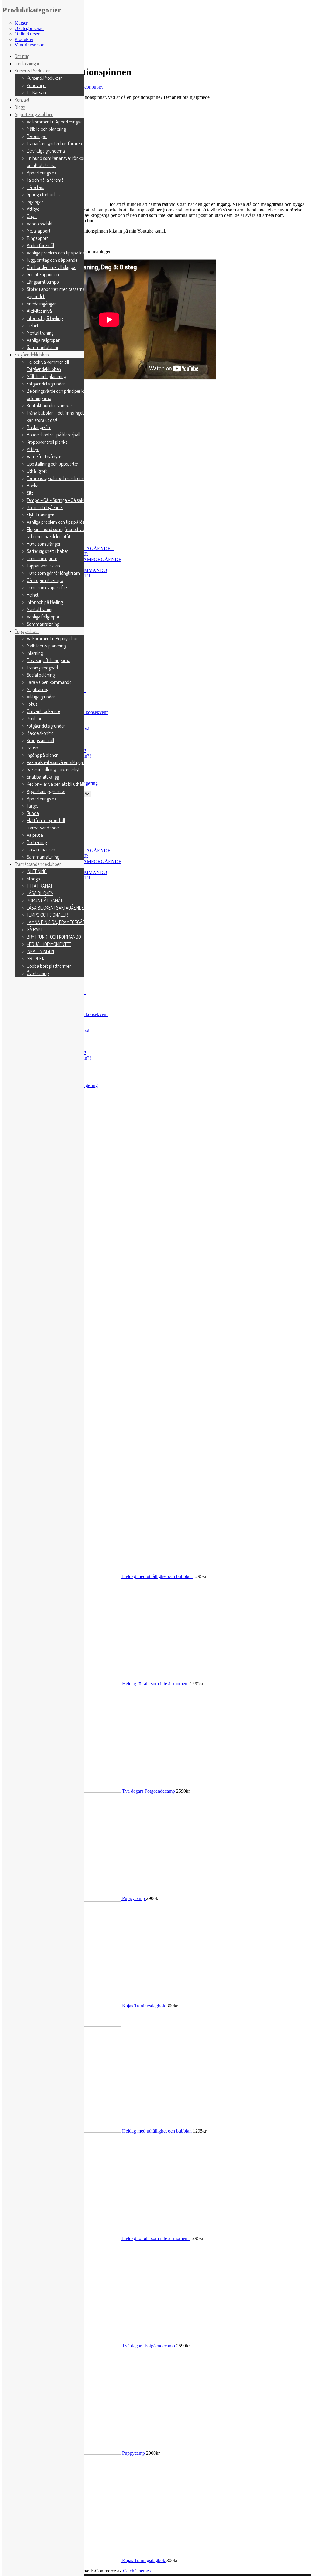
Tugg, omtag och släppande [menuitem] (52, 260)
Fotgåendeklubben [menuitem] (32, 355)
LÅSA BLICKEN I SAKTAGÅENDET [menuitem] (56, 908)
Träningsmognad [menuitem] (42, 668)
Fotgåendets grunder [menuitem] (46, 384)
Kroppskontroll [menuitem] (40, 740)
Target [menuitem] (32, 806)
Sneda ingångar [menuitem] (41, 304)
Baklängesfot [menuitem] (39, 427)
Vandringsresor (29, 45)
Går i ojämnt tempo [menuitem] (45, 580)
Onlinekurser (27, 34)
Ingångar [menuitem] (35, 202)
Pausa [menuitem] (32, 748)
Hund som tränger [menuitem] (44, 544)
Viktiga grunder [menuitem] (41, 697)
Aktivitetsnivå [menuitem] (39, 311)
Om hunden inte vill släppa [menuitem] (51, 267)
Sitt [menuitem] (30, 493)
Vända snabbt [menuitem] (40, 224)
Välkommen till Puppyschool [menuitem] (53, 638)
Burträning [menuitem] (37, 842)
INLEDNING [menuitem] (37, 871)
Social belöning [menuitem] (41, 675)
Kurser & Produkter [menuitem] (32, 71)
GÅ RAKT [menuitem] (35, 930)
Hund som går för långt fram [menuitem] (53, 573)
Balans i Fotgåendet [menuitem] (45, 507)
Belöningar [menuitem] (37, 136)
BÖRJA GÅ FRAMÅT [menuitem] (45, 900)
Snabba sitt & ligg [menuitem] (43, 777)
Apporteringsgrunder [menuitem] (46, 791)
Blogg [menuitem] (20, 107)
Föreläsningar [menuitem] (27, 63)
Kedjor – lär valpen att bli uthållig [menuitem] (57, 784)
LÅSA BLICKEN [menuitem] (40, 893)
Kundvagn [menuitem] (36, 85)
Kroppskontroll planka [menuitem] (47, 442)
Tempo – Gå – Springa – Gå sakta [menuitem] (57, 500)
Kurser (21, 23)
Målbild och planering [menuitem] (46, 129)
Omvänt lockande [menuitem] (43, 711)
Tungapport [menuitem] (37, 238)
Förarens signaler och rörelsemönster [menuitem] (61, 478)
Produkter (24, 39)
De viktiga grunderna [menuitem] (46, 151)
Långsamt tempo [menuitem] (43, 282)
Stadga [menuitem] (33, 879)
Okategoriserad (29, 28)
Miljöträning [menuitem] (38, 689)
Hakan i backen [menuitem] (41, 849)
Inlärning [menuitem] (35, 653)
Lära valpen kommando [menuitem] (49, 682)
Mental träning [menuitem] (40, 333)
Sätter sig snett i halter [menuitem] (47, 551)
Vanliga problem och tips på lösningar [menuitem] (62, 253)
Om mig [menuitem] (22, 56)
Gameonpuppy (89, 87)
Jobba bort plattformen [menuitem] (49, 966)
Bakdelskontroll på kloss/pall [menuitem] (53, 435)
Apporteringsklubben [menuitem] (34, 114)
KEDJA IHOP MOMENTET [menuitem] (49, 944)
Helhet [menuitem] (33, 325)
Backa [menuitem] (33, 486)
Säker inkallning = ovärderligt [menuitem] (53, 769)
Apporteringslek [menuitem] (41, 173)
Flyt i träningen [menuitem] (41, 515)
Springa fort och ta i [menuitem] (45, 194)
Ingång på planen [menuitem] (43, 755)
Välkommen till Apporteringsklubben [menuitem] (61, 122)
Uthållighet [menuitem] (37, 471)
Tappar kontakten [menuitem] (43, 566)
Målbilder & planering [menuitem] (46, 646)
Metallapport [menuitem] (39, 231)
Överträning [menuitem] (38, 973)
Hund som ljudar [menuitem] (42, 558)
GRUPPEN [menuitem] (36, 959)
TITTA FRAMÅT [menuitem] (40, 886)
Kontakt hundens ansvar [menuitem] (50, 405)
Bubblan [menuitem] (35, 718)
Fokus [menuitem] (32, 704)
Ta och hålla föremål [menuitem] (46, 180)
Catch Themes (137, 2571)
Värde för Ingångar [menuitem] (44, 456)
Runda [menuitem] (33, 813)
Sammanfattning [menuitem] (43, 347)
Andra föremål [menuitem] (40, 245)
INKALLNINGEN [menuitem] (40, 951)
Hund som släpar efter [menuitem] (47, 587)
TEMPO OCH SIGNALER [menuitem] (47, 915)
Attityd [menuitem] (33, 209)
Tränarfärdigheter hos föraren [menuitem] (54, 143)
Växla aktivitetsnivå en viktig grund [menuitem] (59, 762)
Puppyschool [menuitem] (27, 631)
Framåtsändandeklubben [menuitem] (38, 864)
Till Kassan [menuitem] (36, 92)
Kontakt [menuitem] (22, 100)
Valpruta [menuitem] (35, 835)
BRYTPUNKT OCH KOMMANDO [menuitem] (54, 937)
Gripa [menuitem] (32, 216)
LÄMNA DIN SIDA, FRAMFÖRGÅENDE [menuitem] (60, 922)
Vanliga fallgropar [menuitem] (43, 340)
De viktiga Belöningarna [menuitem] (49, 660)
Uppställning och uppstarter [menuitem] (53, 464)
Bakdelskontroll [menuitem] (41, 733)
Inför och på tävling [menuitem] (45, 318)
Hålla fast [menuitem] (36, 187)
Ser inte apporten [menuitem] (43, 274)
